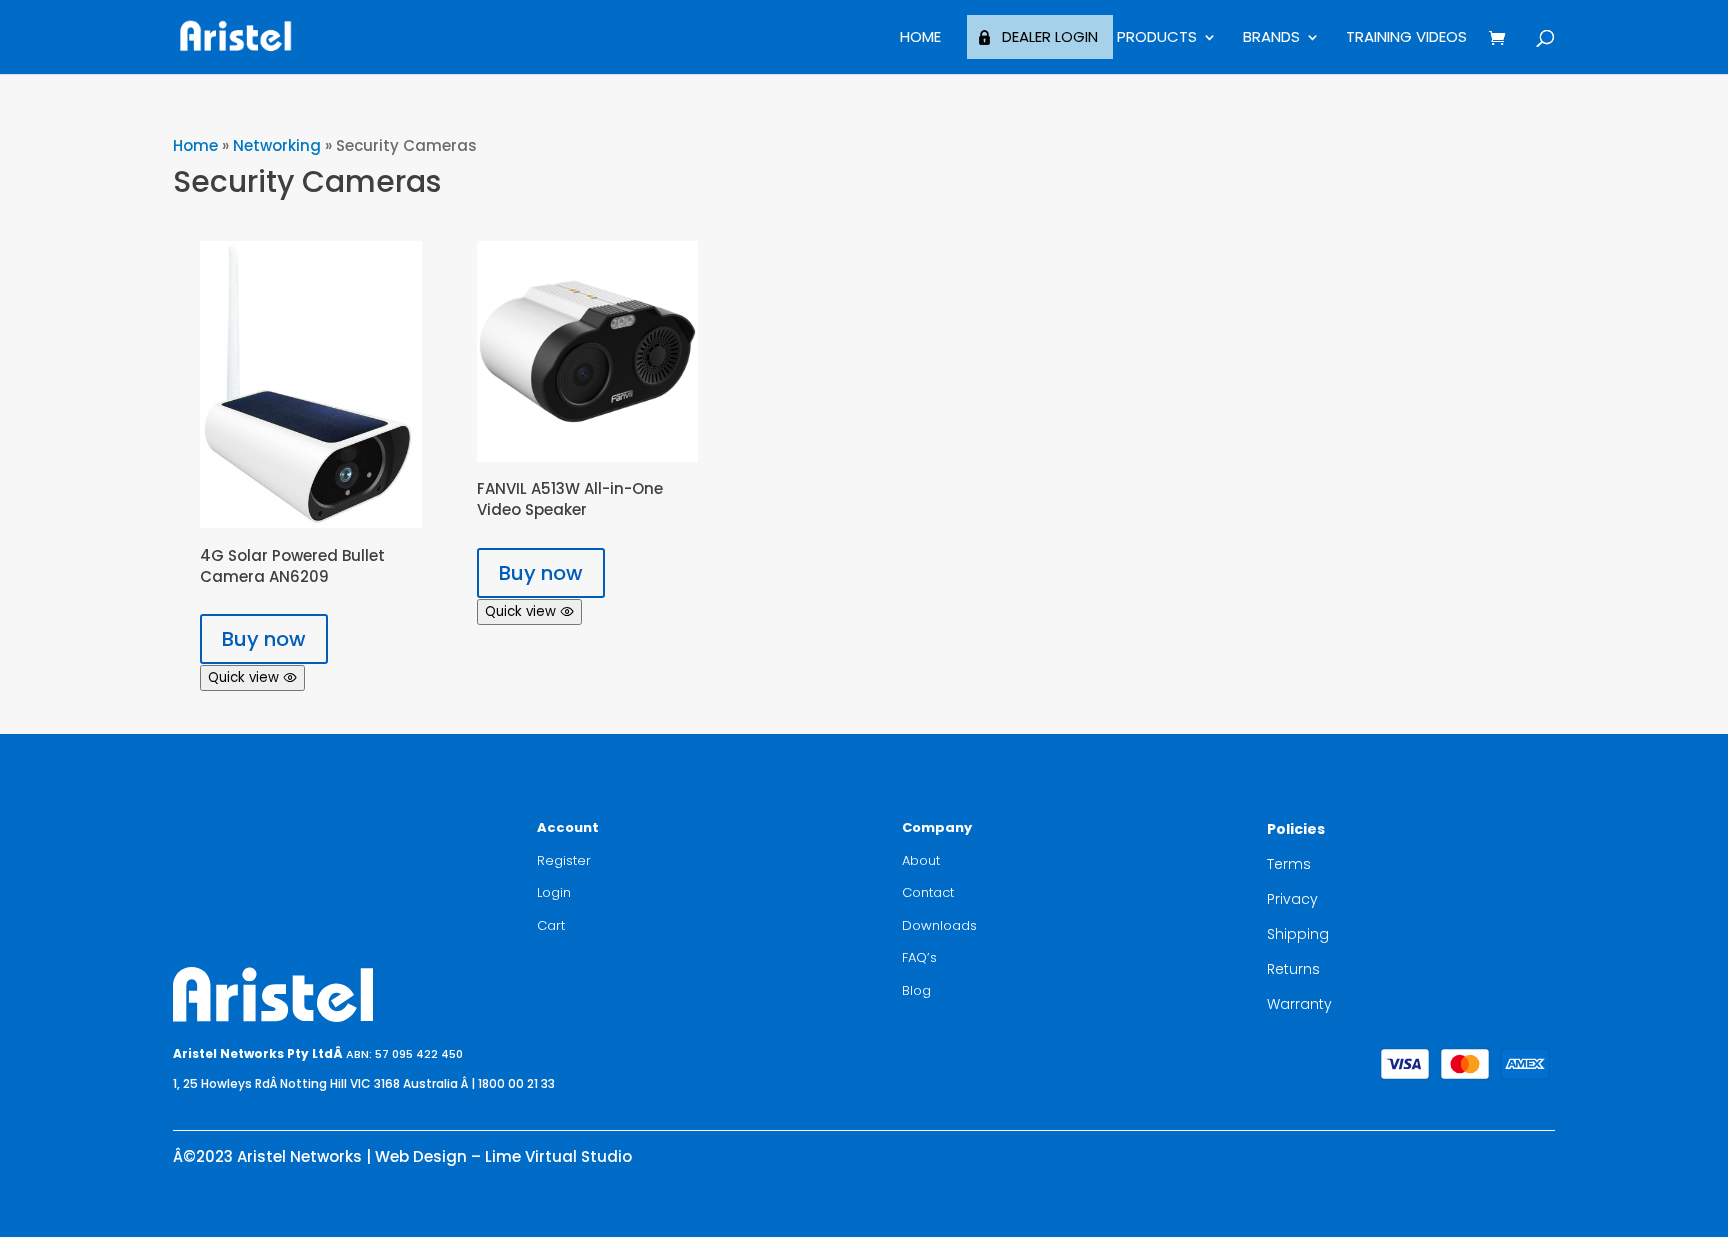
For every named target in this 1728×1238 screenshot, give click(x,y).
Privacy (1292, 899)
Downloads (939, 925)
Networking (277, 145)
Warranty (1299, 1004)
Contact (928, 892)
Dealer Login (1050, 36)
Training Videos (1406, 38)
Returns (1293, 969)
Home (920, 38)
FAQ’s (919, 957)
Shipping (1298, 934)
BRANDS (1271, 38)
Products (1157, 38)
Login (554, 892)
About (921, 860)
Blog (916, 990)
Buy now (264, 639)
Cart (551, 925)
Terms (1289, 864)
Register (564, 860)
